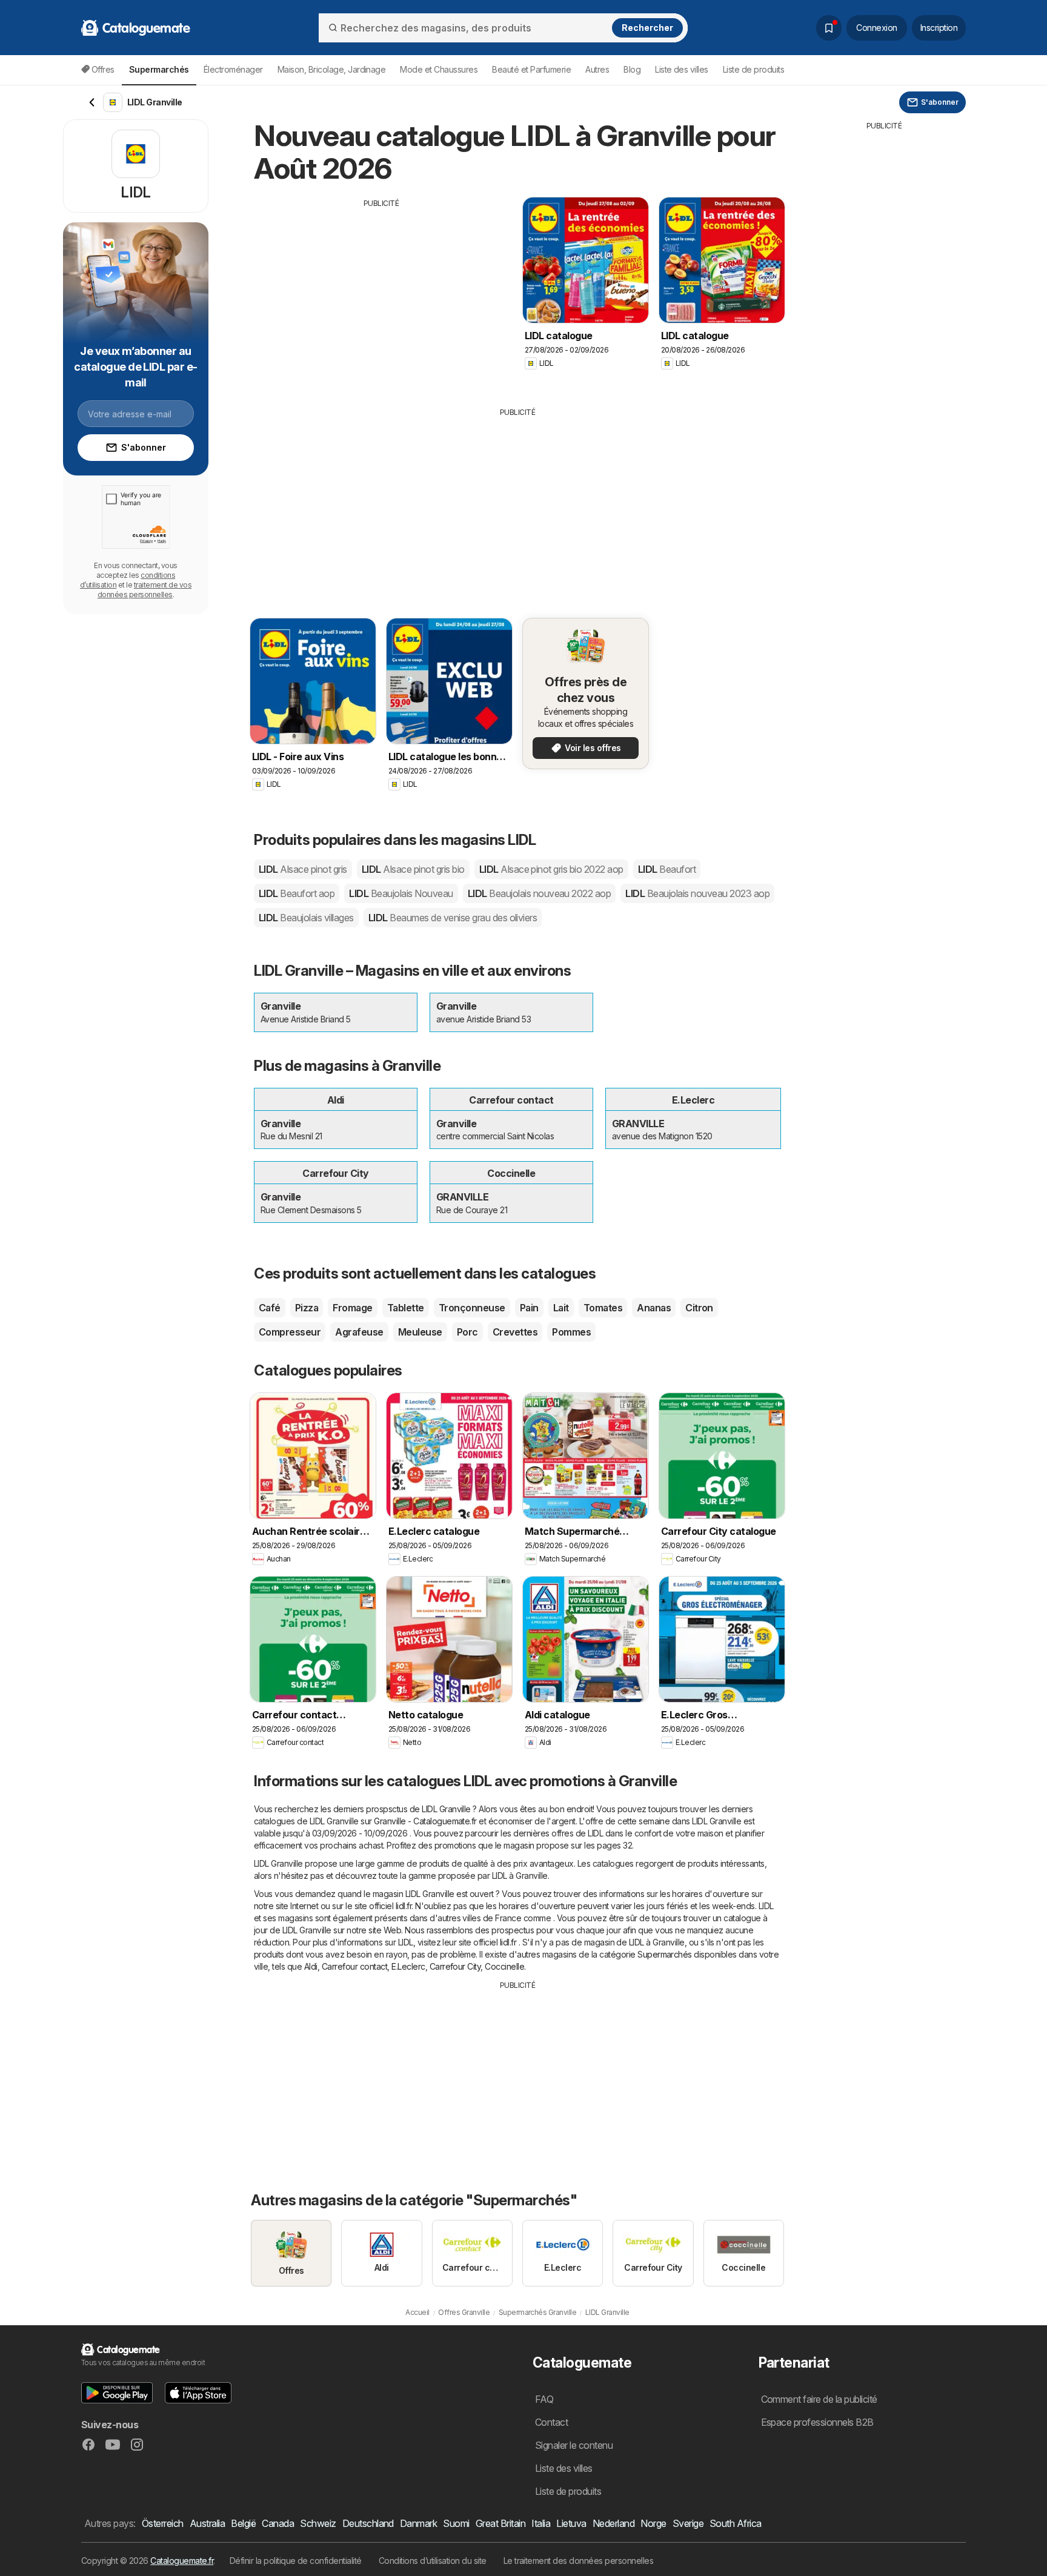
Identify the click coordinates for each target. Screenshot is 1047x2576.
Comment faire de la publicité (819, 2399)
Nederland (613, 2523)
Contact (551, 2422)
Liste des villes (682, 69)
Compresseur (290, 1332)
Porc (467, 1332)
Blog (632, 69)
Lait (561, 1308)
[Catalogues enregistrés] (829, 28)
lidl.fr (404, 1906)
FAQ (544, 2399)
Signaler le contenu (574, 2445)
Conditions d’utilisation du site (433, 2561)
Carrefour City (455, 1966)
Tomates (603, 1308)
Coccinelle (504, 1966)
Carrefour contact (354, 1966)
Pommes (571, 1332)
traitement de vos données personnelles (145, 590)
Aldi (311, 1966)
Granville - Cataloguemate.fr (425, 1821)
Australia (207, 2523)
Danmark (418, 2523)
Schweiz (318, 2523)
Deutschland (368, 2523)
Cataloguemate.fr (182, 2561)
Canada (278, 2523)
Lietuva (571, 2523)
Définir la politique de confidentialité (296, 2561)
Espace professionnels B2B (817, 2422)
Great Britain (500, 2523)
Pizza (307, 1308)
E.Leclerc (408, 1966)
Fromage (352, 1308)
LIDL (303, 869)
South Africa (736, 2523)
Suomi (456, 2523)
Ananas (654, 1308)
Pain (529, 1308)
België (243, 2523)
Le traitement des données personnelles (579, 2561)
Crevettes (515, 1332)
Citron (699, 1308)
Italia (541, 2523)
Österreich (163, 2523)
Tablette (406, 1308)
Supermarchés (665, 1954)
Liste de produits (753, 69)
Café (270, 1308)
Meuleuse (420, 1332)
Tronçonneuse (472, 1308)
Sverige (688, 2523)
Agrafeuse (359, 1332)
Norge (653, 2523)
